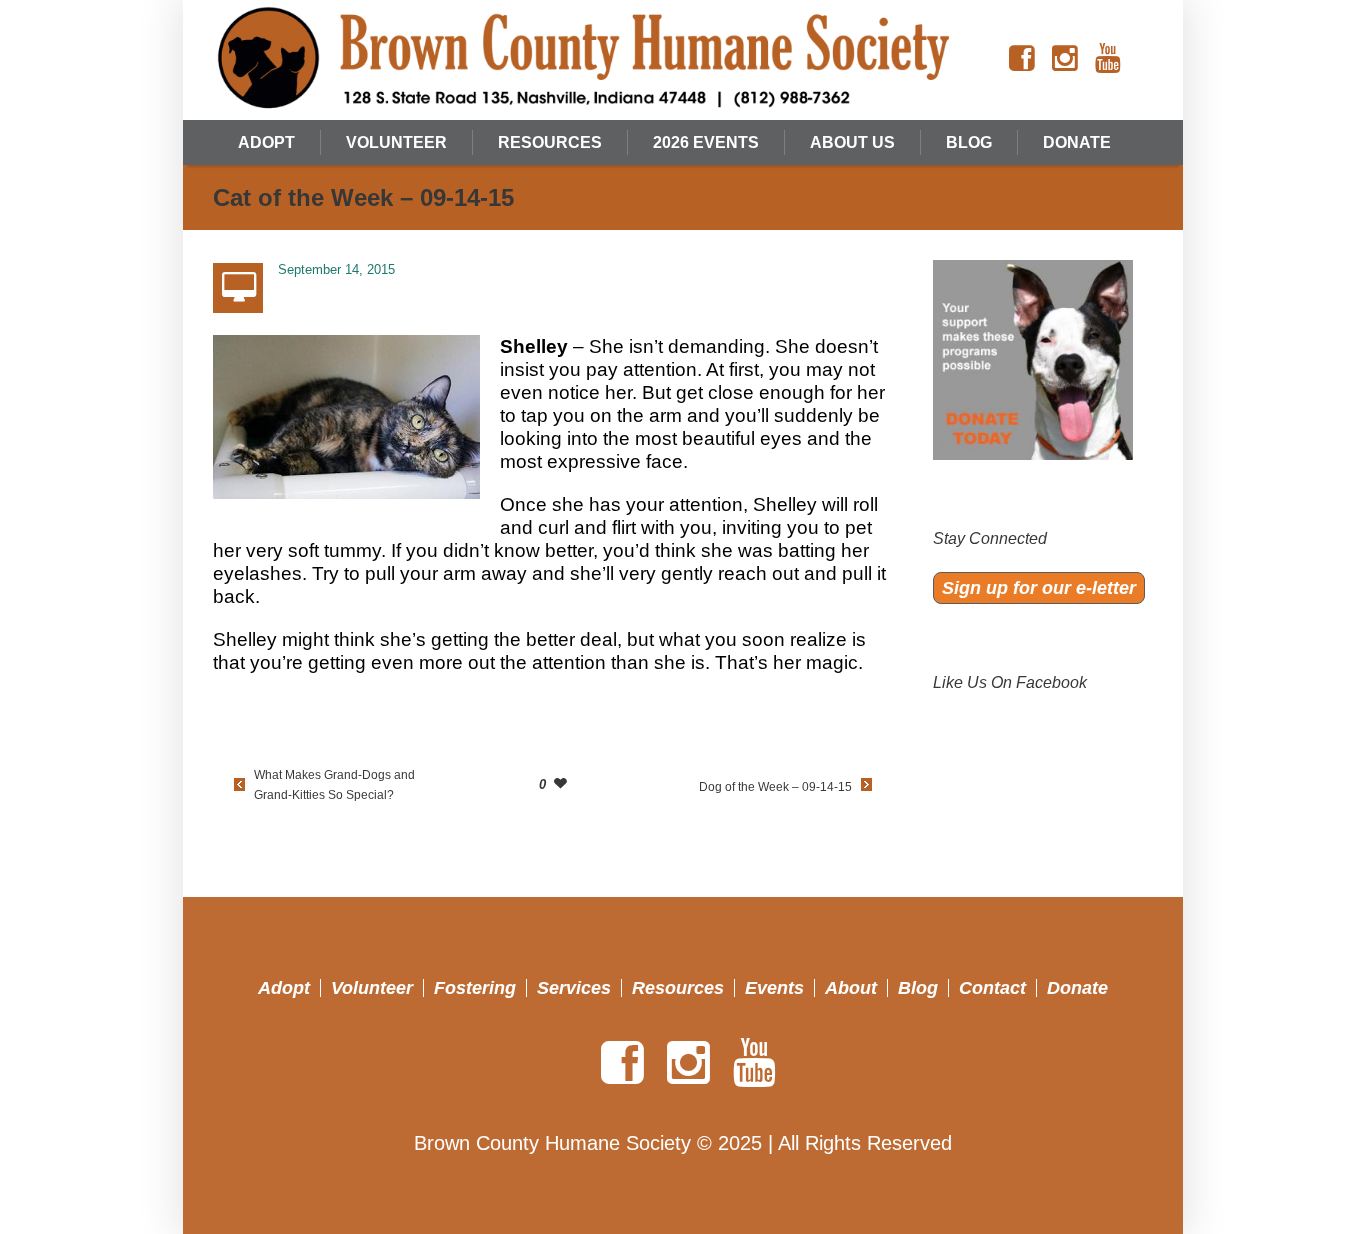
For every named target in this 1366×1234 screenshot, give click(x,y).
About (851, 988)
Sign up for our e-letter (1039, 588)
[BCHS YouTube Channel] (1108, 59)
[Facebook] (1022, 59)
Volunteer (372, 988)
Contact (992, 988)
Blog (918, 988)
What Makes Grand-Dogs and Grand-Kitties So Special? (334, 785)
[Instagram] (1065, 59)
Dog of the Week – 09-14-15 (775, 787)
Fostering (475, 988)
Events (774, 988)
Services (574, 988)
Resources (678, 988)
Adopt (284, 988)
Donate (1077, 988)
